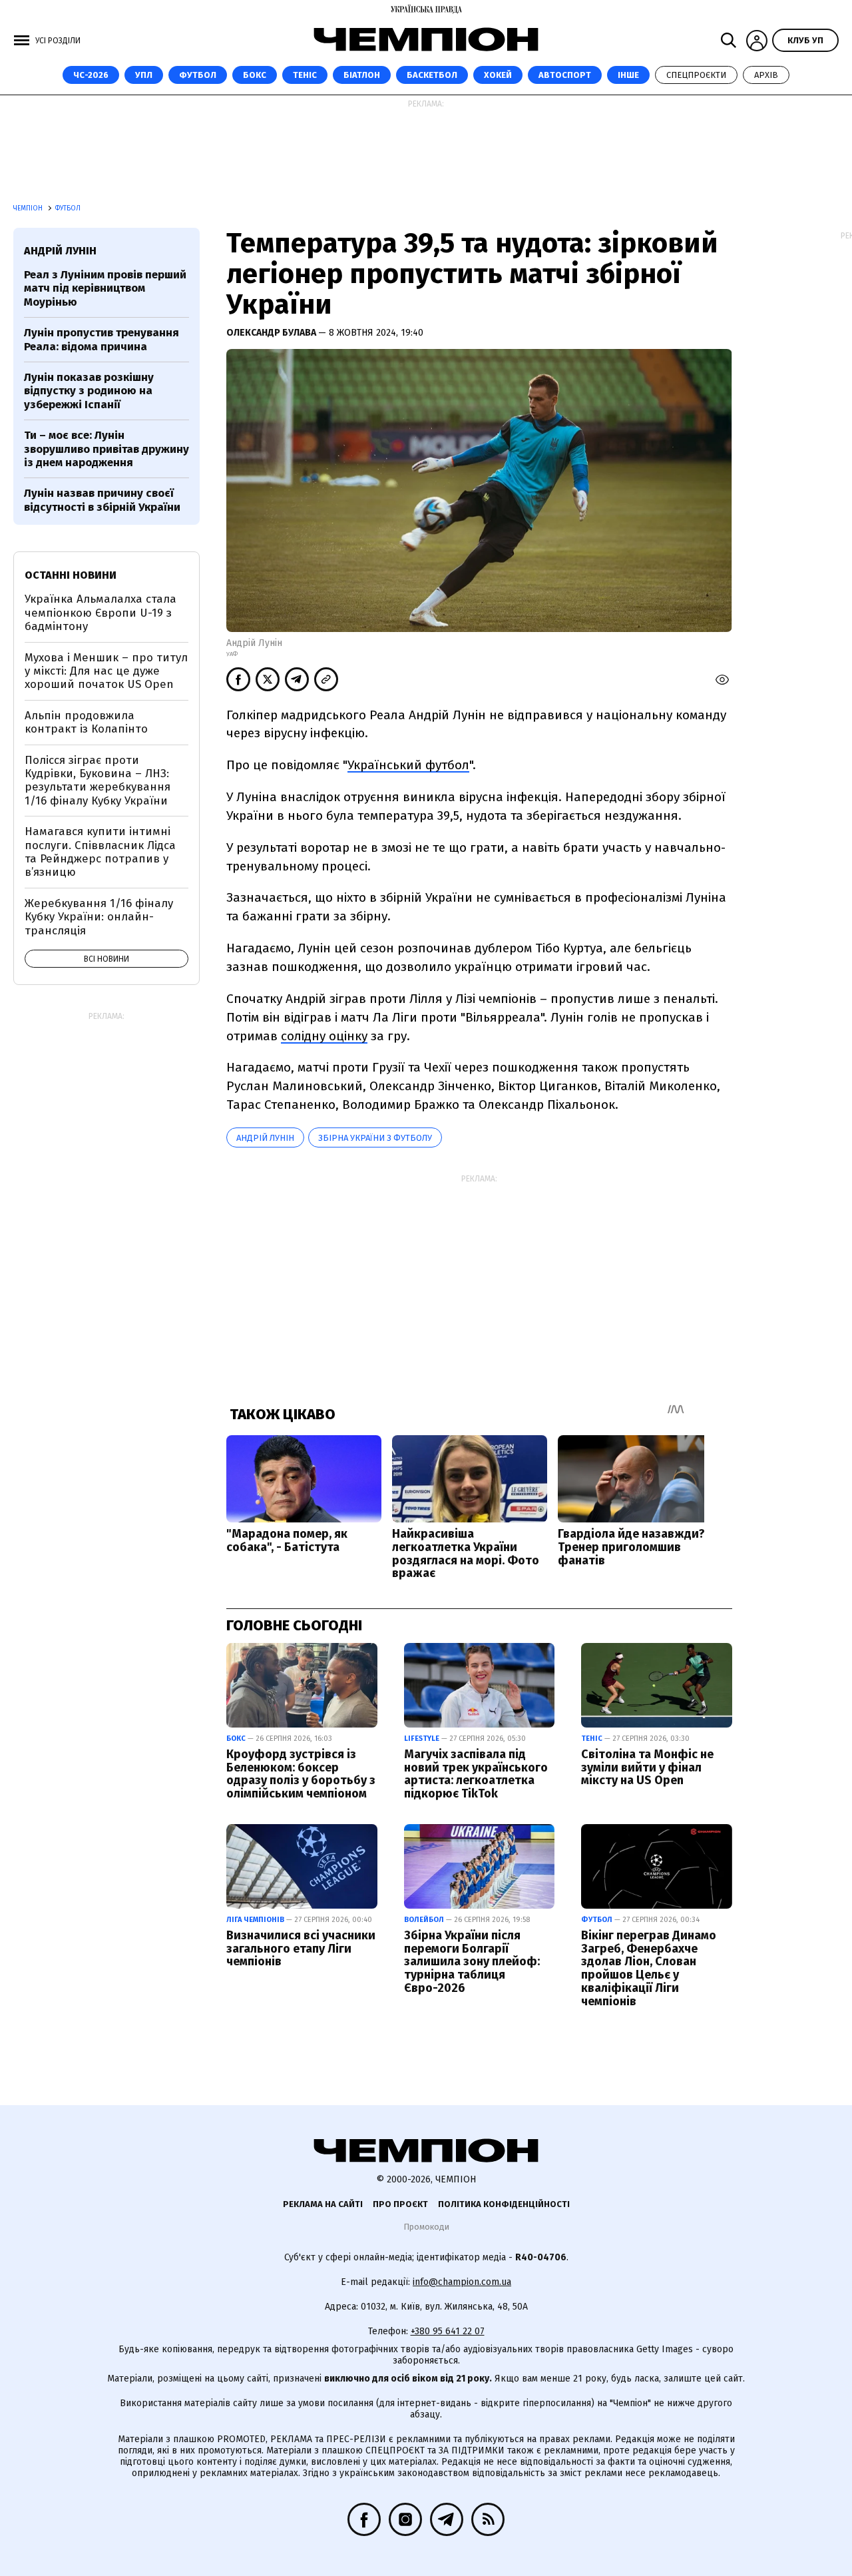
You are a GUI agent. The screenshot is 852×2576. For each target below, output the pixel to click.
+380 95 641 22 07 (448, 2331)
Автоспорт (565, 75)
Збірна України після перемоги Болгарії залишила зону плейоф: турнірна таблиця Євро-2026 (472, 1962)
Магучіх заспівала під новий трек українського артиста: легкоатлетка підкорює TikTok (476, 1774)
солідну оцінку (324, 1036)
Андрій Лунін (265, 1138)
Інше (628, 75)
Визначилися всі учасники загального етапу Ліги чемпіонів (301, 1949)
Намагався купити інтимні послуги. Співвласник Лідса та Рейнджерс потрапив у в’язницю (100, 852)
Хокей (498, 75)
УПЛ (144, 75)
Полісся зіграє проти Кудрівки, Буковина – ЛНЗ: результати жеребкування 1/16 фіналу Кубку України (98, 781)
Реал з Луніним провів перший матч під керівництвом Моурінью (105, 288)
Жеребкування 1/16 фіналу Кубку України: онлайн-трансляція (99, 917)
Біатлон (362, 75)
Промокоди (426, 2227)
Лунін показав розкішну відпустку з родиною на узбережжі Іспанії (89, 391)
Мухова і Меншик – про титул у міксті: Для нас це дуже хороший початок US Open (106, 671)
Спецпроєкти (696, 75)
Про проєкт (400, 2204)
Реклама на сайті (323, 2204)
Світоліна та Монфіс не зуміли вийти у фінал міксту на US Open (647, 1768)
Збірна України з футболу (375, 1138)
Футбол (198, 75)
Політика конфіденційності (504, 2204)
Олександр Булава (272, 333)
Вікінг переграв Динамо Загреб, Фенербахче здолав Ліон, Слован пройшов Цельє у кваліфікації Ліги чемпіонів (649, 1968)
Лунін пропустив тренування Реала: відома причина (102, 339)
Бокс (255, 75)
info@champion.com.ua (462, 2282)
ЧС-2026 (91, 75)
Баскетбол (432, 75)
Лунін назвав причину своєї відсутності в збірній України (102, 500)
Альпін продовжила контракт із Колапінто (86, 722)
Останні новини (71, 575)
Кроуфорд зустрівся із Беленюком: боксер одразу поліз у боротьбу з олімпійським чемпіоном (301, 1774)
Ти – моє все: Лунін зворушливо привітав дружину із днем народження (106, 449)
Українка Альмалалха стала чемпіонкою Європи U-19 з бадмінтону (101, 613)
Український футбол (408, 765)
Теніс (305, 75)
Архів (766, 75)
